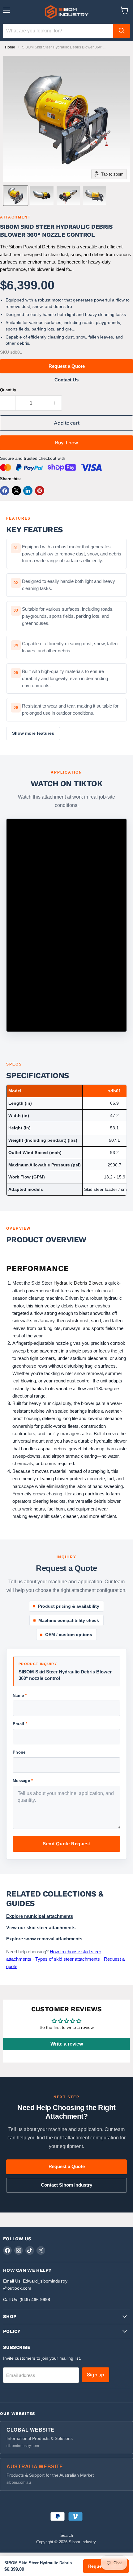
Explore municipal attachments (40, 1916)
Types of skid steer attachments (68, 1959)
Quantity (8, 390)
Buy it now (66, 443)
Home (10, 47)
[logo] (66, 12)
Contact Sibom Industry (66, 2185)
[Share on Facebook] (5, 491)
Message (23, 1781)
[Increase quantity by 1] (55, 403)
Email (20, 1724)
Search (67, 2535)
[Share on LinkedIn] (28, 491)
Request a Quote (67, 366)
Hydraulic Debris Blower (78, 1283)
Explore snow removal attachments (44, 1939)
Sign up (96, 2375)
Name (20, 1695)
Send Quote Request (66, 1844)
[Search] (122, 31)
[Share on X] (16, 491)
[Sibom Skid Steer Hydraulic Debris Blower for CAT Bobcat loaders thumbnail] (16, 196)
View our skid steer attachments (41, 1928)
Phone (19, 1752)
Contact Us (66, 380)
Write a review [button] (67, 2044)
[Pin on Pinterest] (40, 491)
